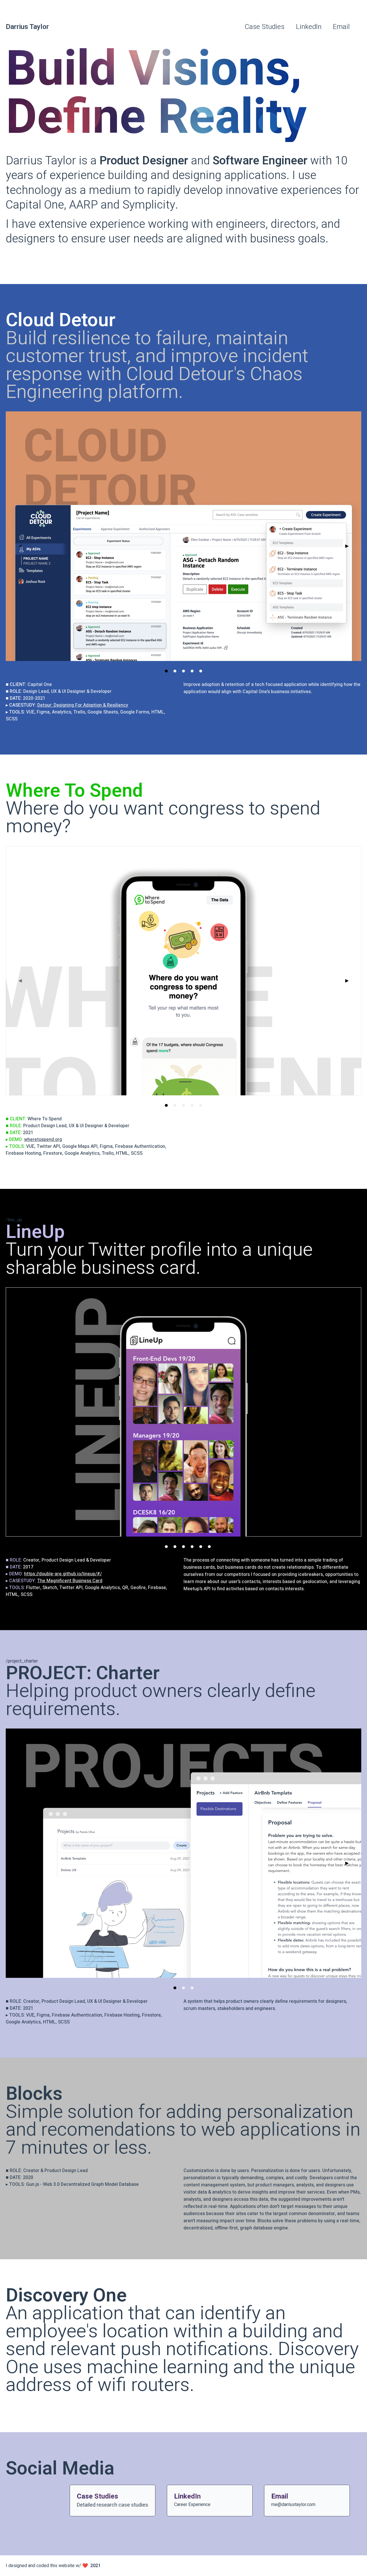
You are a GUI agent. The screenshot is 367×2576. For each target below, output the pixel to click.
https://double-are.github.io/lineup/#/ (63, 1574)
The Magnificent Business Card (70, 1581)
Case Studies (265, 27)
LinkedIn (309, 27)
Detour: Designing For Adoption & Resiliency (83, 705)
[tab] (166, 671)
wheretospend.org (43, 1140)
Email (341, 27)
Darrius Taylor (27, 27)
